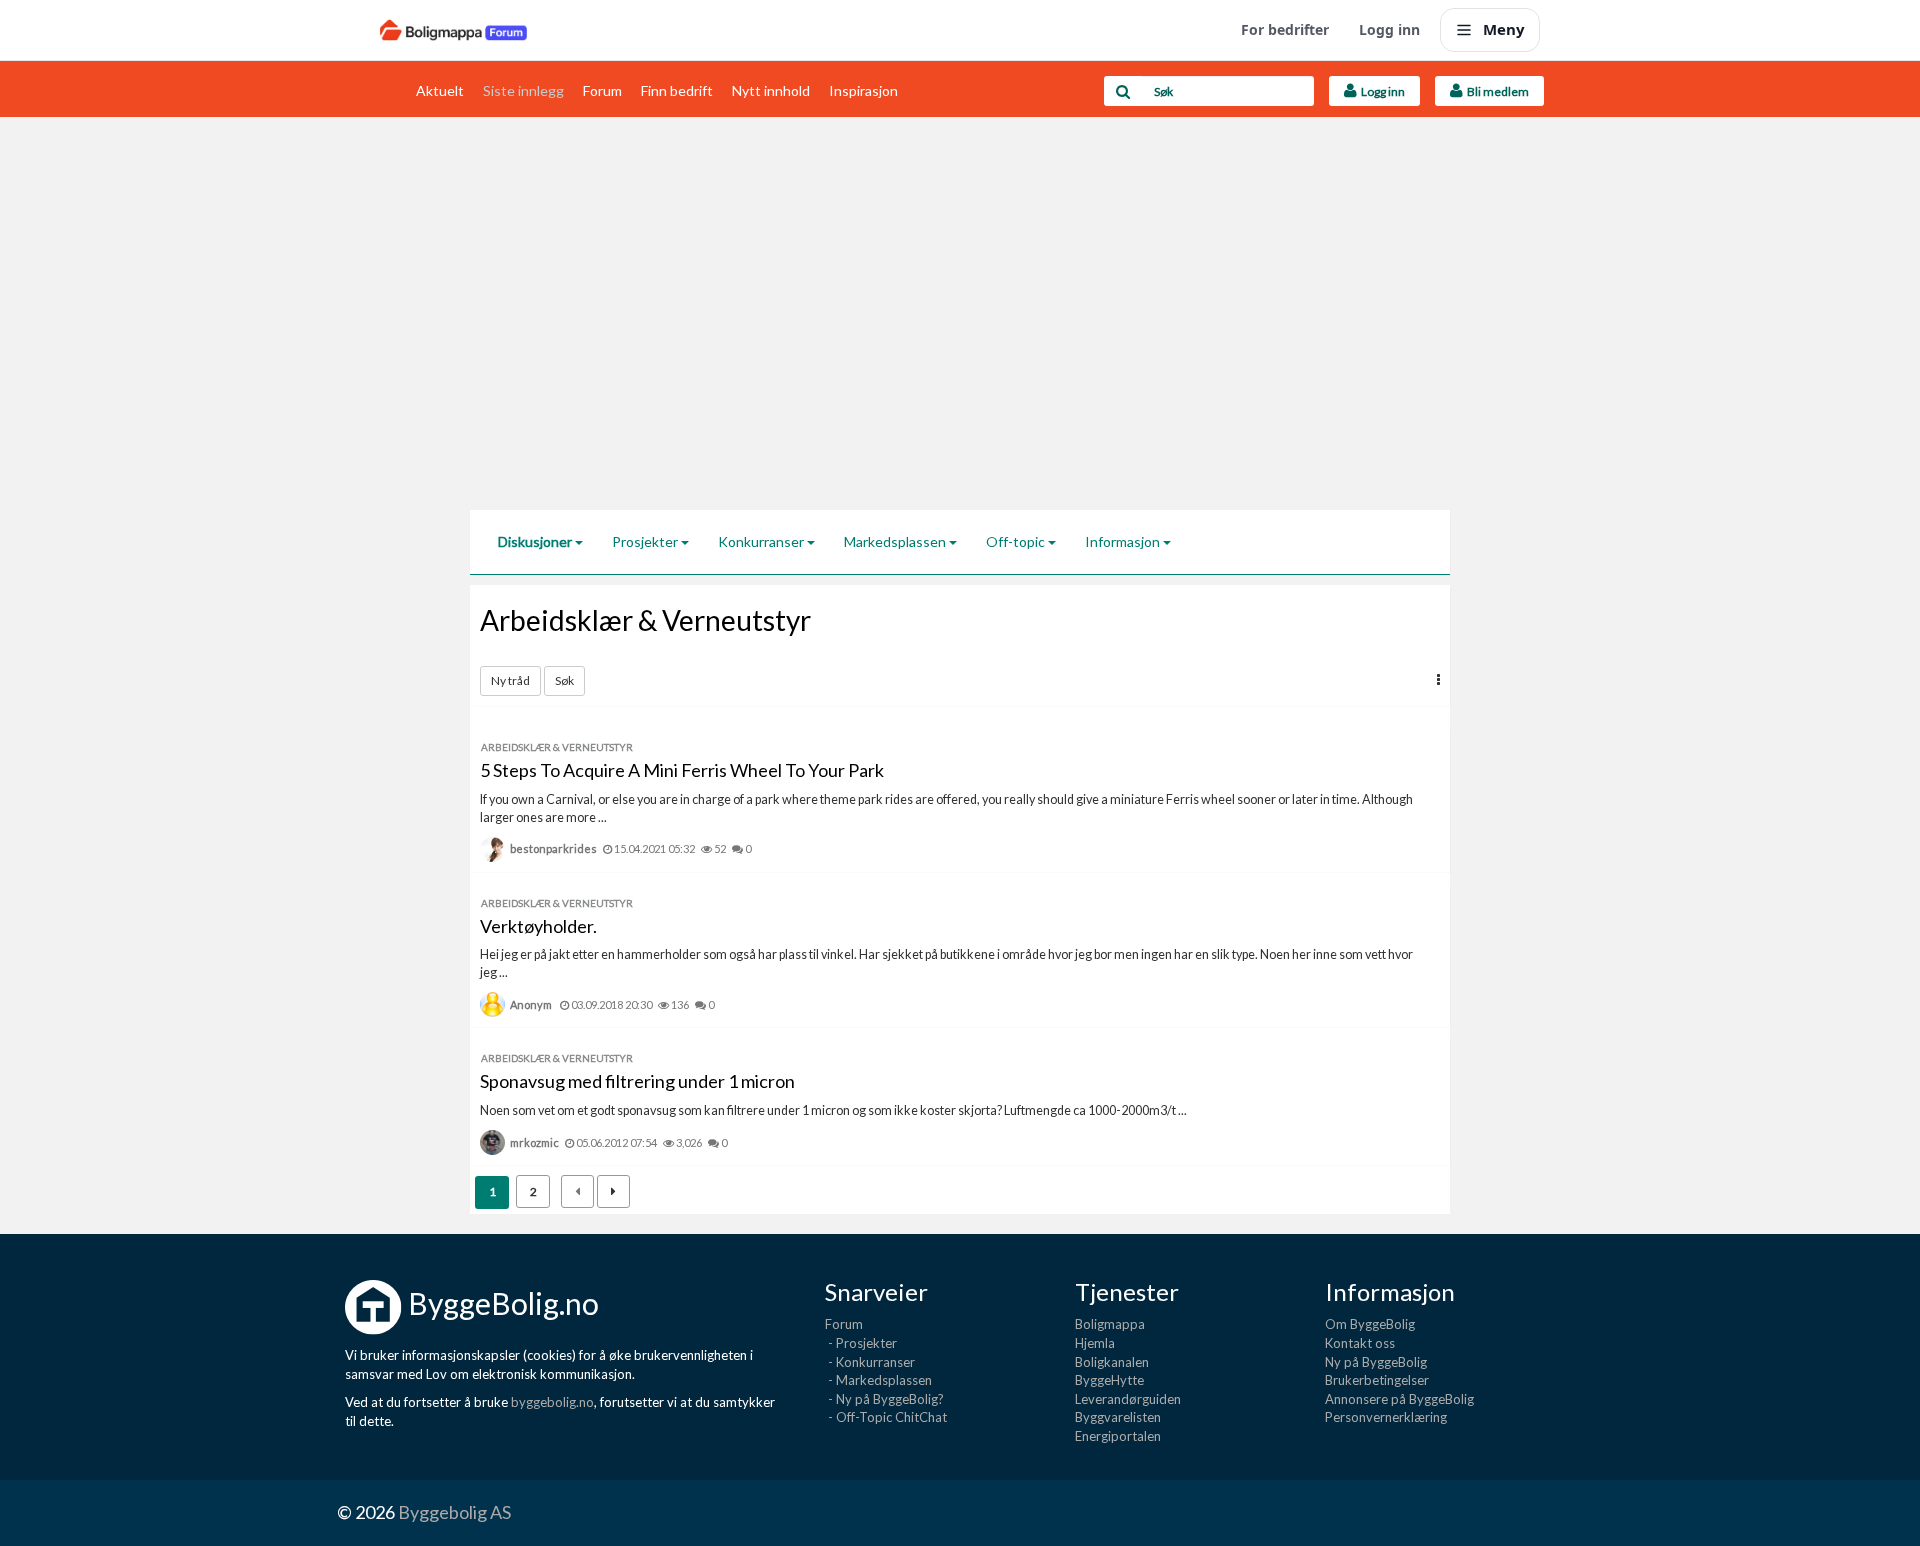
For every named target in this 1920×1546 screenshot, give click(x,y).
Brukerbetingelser (1377, 1380)
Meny (1504, 29)
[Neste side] (613, 1191)
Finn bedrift (677, 90)
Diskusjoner (536, 541)
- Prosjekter (861, 1343)
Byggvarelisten (1118, 1417)
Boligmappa (1110, 1324)
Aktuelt (440, 90)
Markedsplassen (896, 541)
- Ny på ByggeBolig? (884, 1399)
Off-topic (1017, 541)
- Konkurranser (870, 1362)
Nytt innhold (771, 90)
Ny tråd (510, 680)
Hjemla (1095, 1343)
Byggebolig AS (454, 1512)
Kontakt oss (1360, 1343)
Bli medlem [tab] (1496, 91)
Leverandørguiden (1128, 1399)
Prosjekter (646, 541)
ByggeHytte (1109, 1380)
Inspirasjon (863, 90)
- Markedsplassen (878, 1380)
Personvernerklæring (1386, 1417)
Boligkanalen (1112, 1362)
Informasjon (1124, 541)
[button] (1438, 679)
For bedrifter (1285, 29)
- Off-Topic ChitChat (886, 1417)
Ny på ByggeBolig (1376, 1362)
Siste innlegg (523, 90)
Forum (602, 90)
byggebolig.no (552, 1402)
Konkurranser (762, 541)
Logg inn (1389, 29)
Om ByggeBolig (1370, 1324)
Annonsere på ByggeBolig (1399, 1399)
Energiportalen (1118, 1436)
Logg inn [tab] (1381, 91)
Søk (564, 680)
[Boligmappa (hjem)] (453, 30)
